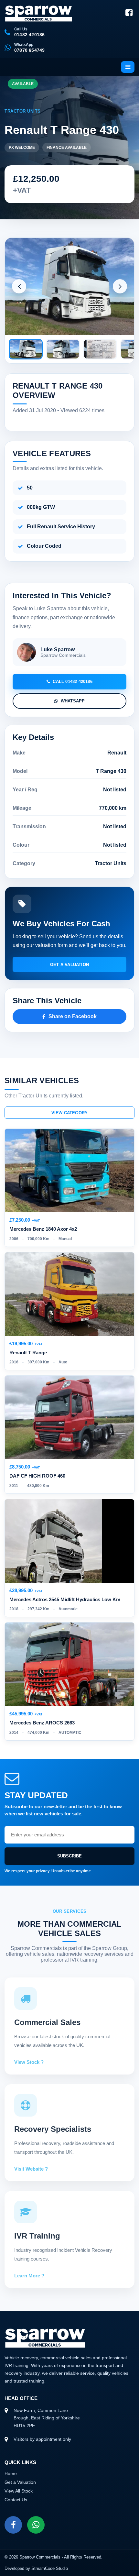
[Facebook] (129, 13)
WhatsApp (73, 701)
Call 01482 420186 (72, 682)
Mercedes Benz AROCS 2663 (42, 1723)
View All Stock (19, 2491)
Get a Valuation (69, 965)
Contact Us (16, 2500)
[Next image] (120, 286)
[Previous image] (19, 286)
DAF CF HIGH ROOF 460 (37, 1476)
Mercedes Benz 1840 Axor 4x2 (43, 1229)
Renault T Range (28, 1353)
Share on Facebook (73, 1016)
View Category (70, 1113)
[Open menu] (128, 67)
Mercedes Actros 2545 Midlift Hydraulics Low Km (65, 1599)
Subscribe (69, 1856)
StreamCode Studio (50, 2568)
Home (11, 2473)
